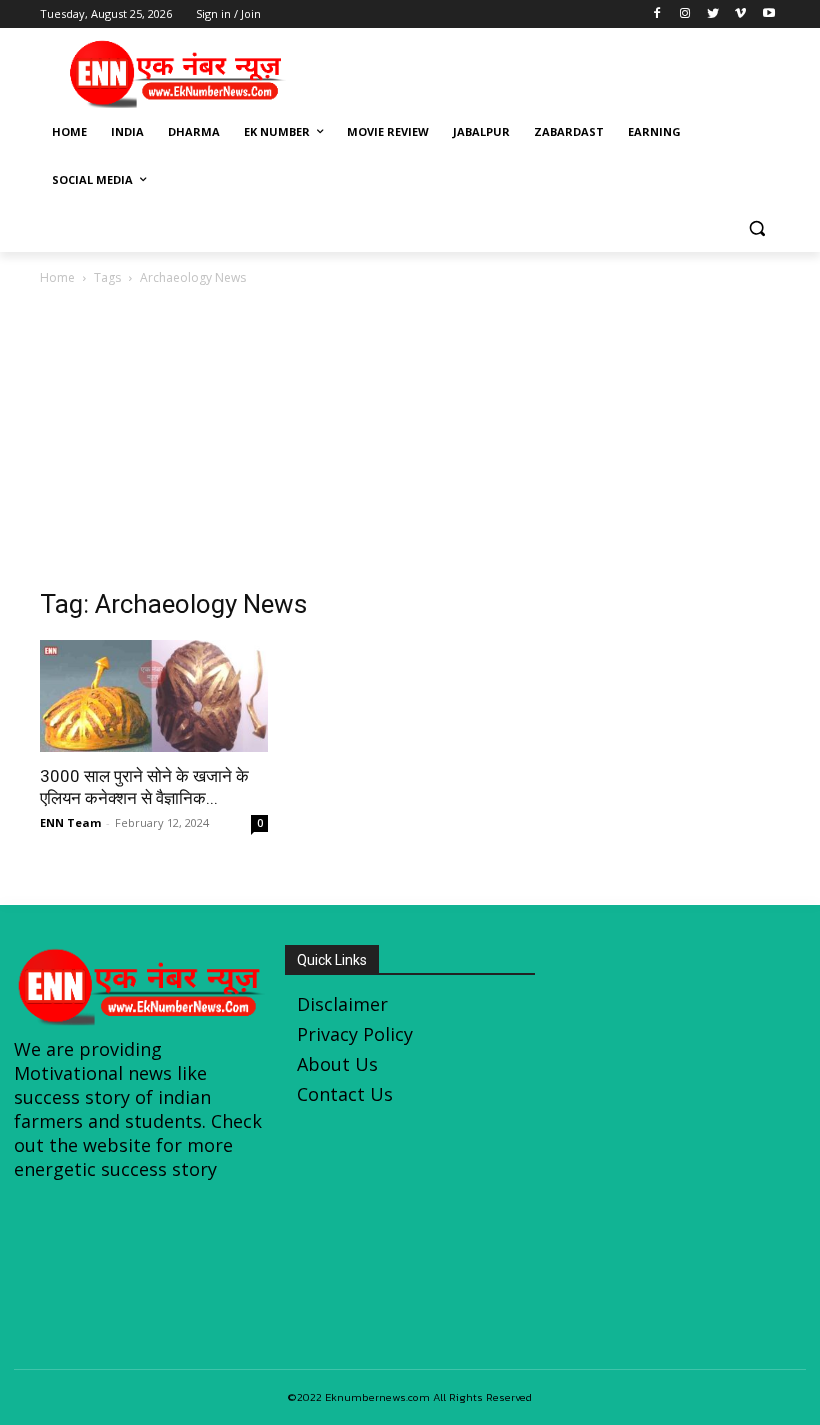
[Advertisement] (546, 71)
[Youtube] (768, 14)
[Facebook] (657, 14)
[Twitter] (713, 14)
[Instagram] (685, 14)
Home (57, 277)
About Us (337, 1064)
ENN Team (70, 822)
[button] (756, 228)
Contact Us (345, 1094)
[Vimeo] (740, 14)
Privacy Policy (355, 1034)
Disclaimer (342, 1004)
